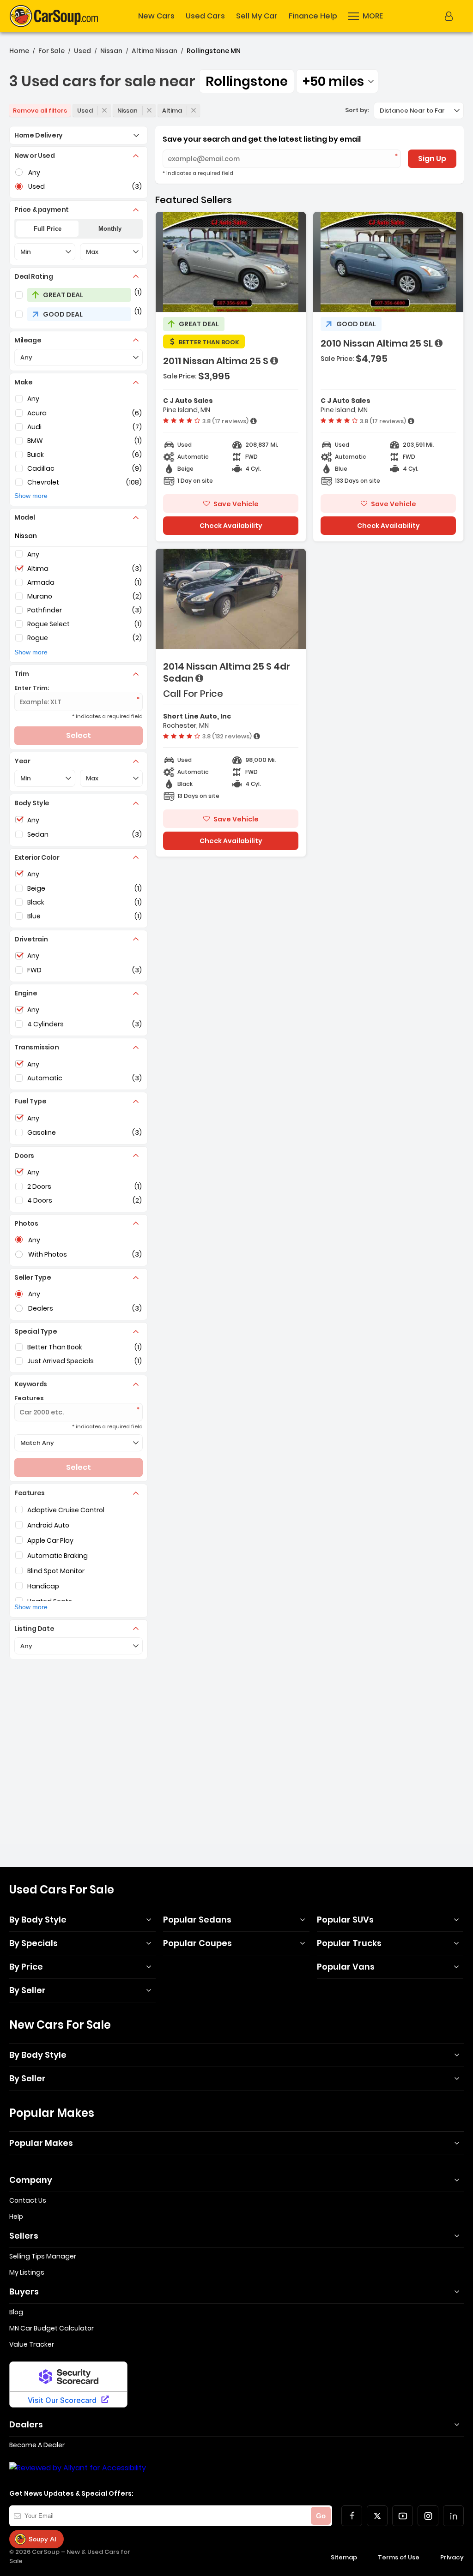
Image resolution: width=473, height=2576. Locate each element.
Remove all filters (40, 111)
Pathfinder (45, 610)
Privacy (452, 2557)
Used (82, 51)
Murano (40, 596)
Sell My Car (257, 16)
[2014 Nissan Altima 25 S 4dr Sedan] (231, 703)
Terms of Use (399, 2557)
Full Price (48, 229)
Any (33, 399)
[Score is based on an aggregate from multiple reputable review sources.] (254, 421)
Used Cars (205, 16)
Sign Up (432, 159)
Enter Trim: (32, 688)
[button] (366, 16)
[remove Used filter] (104, 110)
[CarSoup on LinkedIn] (453, 2516)
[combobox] (337, 81)
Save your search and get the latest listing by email (262, 139)
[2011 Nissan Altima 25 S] (231, 377)
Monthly (110, 229)
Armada (41, 582)
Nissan (111, 51)
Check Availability (231, 526)
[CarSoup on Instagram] (428, 2516)
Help (16, 2217)
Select (79, 735)
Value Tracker (32, 2344)
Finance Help (313, 16)
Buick (36, 455)
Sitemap (344, 2557)
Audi (34, 427)
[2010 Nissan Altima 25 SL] (388, 377)
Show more (31, 496)
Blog (16, 2312)
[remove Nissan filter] (149, 110)
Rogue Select (49, 624)
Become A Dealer (37, 2445)
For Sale (52, 51)
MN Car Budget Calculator (52, 2328)
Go (321, 2516)
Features (29, 1398)
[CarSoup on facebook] (352, 2516)
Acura (37, 413)
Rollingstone (247, 81)
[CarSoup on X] (377, 2516)
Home (19, 51)
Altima (172, 111)
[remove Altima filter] (194, 110)
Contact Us (28, 2200)
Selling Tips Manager (43, 2256)
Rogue (38, 638)
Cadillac (41, 468)
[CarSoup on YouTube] (403, 2516)
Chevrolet (43, 482)
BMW (35, 441)
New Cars (156, 16)
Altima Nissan (155, 51)
